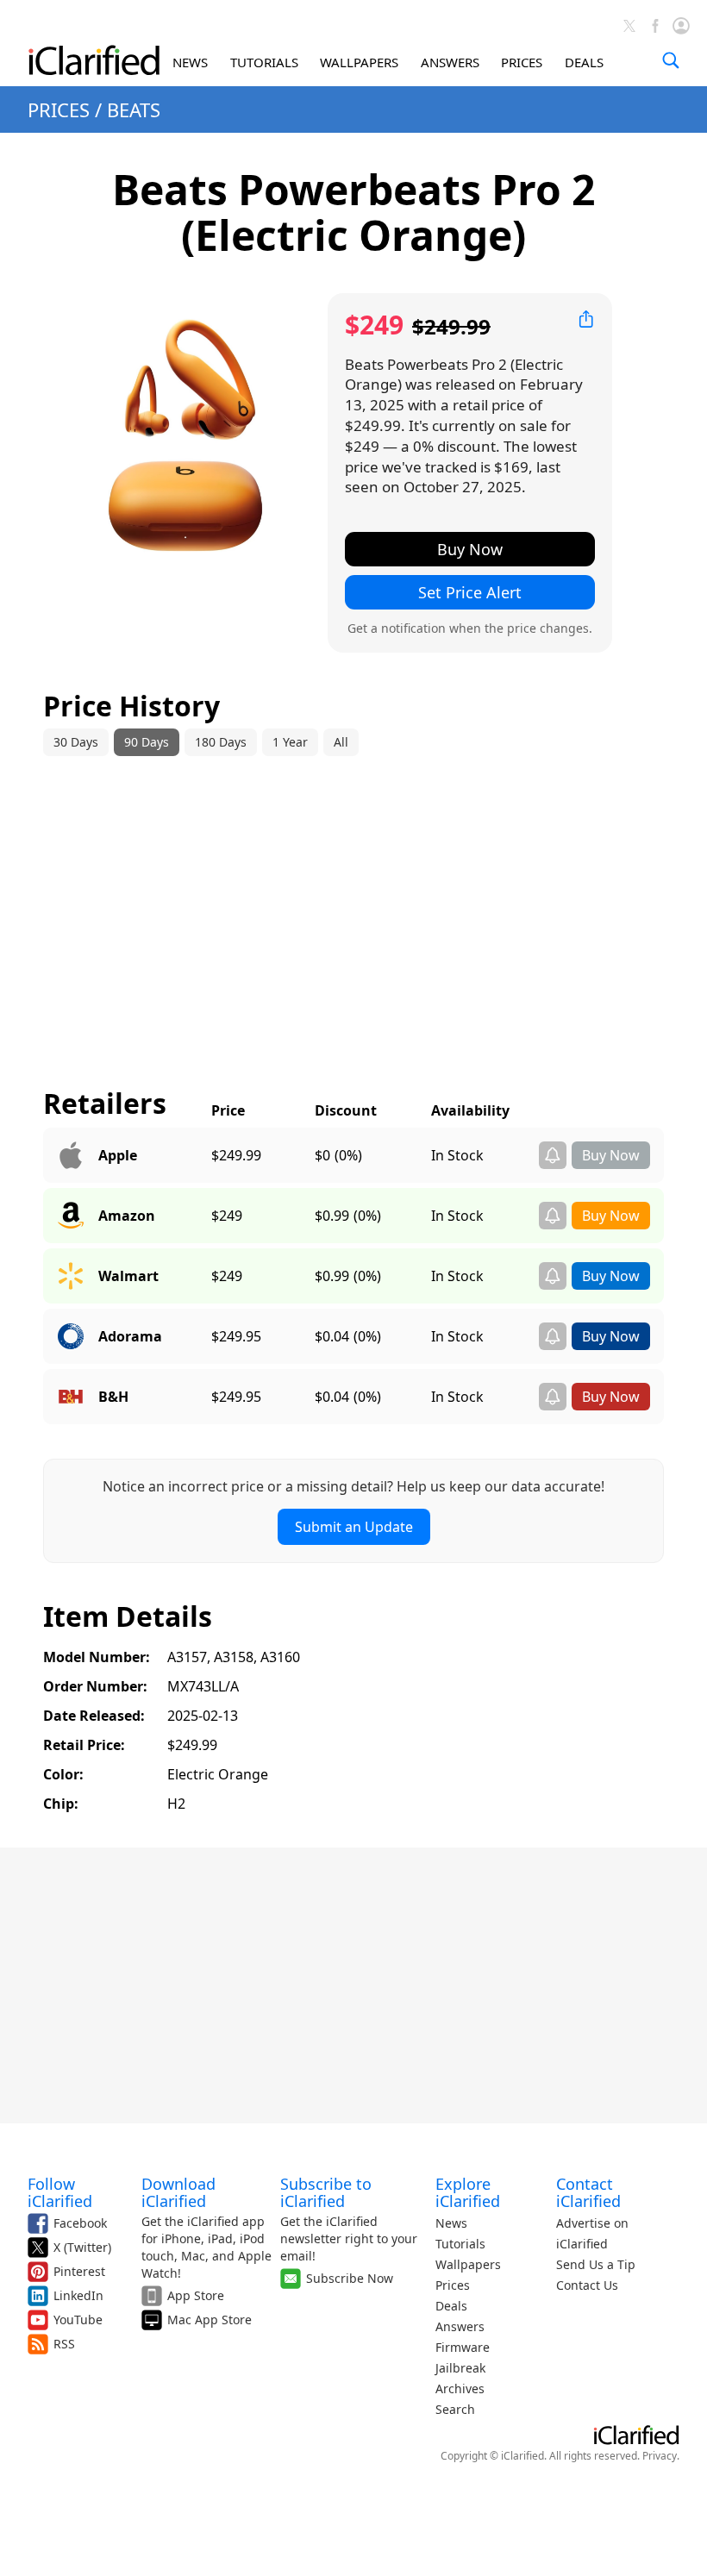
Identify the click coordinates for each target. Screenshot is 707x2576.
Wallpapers (468, 2264)
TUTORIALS (264, 62)
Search (455, 2409)
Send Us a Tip (596, 2264)
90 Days (147, 742)
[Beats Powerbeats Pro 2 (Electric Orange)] (185, 435)
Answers (460, 2326)
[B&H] (71, 1397)
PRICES (522, 62)
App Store (196, 2295)
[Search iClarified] (671, 60)
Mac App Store (210, 2320)
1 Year (290, 742)
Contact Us (587, 2285)
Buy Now (470, 549)
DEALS (584, 62)
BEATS (134, 109)
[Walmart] (71, 1276)
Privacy (660, 2456)
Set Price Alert (470, 592)
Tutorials (460, 2244)
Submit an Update (354, 1527)
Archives (460, 2388)
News (451, 2223)
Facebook (80, 2223)
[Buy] (611, 1164)
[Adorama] (71, 1336)
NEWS (190, 62)
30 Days (76, 742)
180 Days (221, 742)
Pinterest (79, 2271)
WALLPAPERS (359, 62)
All (341, 742)
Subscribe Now (350, 2278)
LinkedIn (78, 2295)
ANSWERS (450, 62)
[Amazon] (71, 1216)
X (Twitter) (82, 2247)
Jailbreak (460, 2368)
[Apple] (71, 1155)
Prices (453, 2285)
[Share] (586, 319)
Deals (451, 2306)
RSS (64, 2344)
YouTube (78, 2320)
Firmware (463, 2347)
